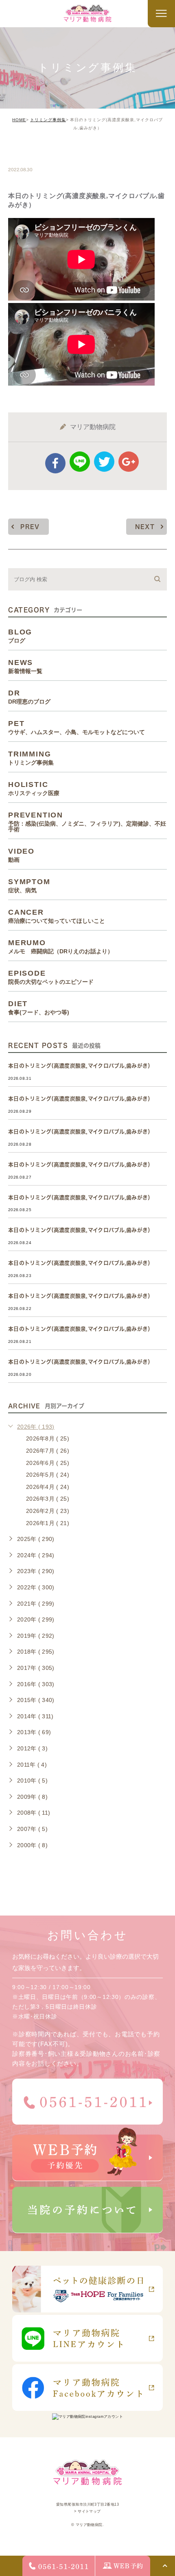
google (129, 462)
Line (80, 462)
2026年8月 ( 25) (48, 1438)
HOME (19, 120)
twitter (104, 462)
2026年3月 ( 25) (48, 1499)
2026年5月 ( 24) (48, 1475)
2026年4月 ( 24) (48, 1487)
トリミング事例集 (48, 120)
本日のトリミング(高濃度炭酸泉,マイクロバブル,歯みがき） (81, 1066)
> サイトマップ (87, 2511)
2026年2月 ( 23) (48, 1511)
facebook (55, 463)
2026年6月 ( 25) (48, 1463)
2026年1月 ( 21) (48, 1523)
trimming (33, 152)
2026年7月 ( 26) (48, 1451)
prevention (87, 822)
